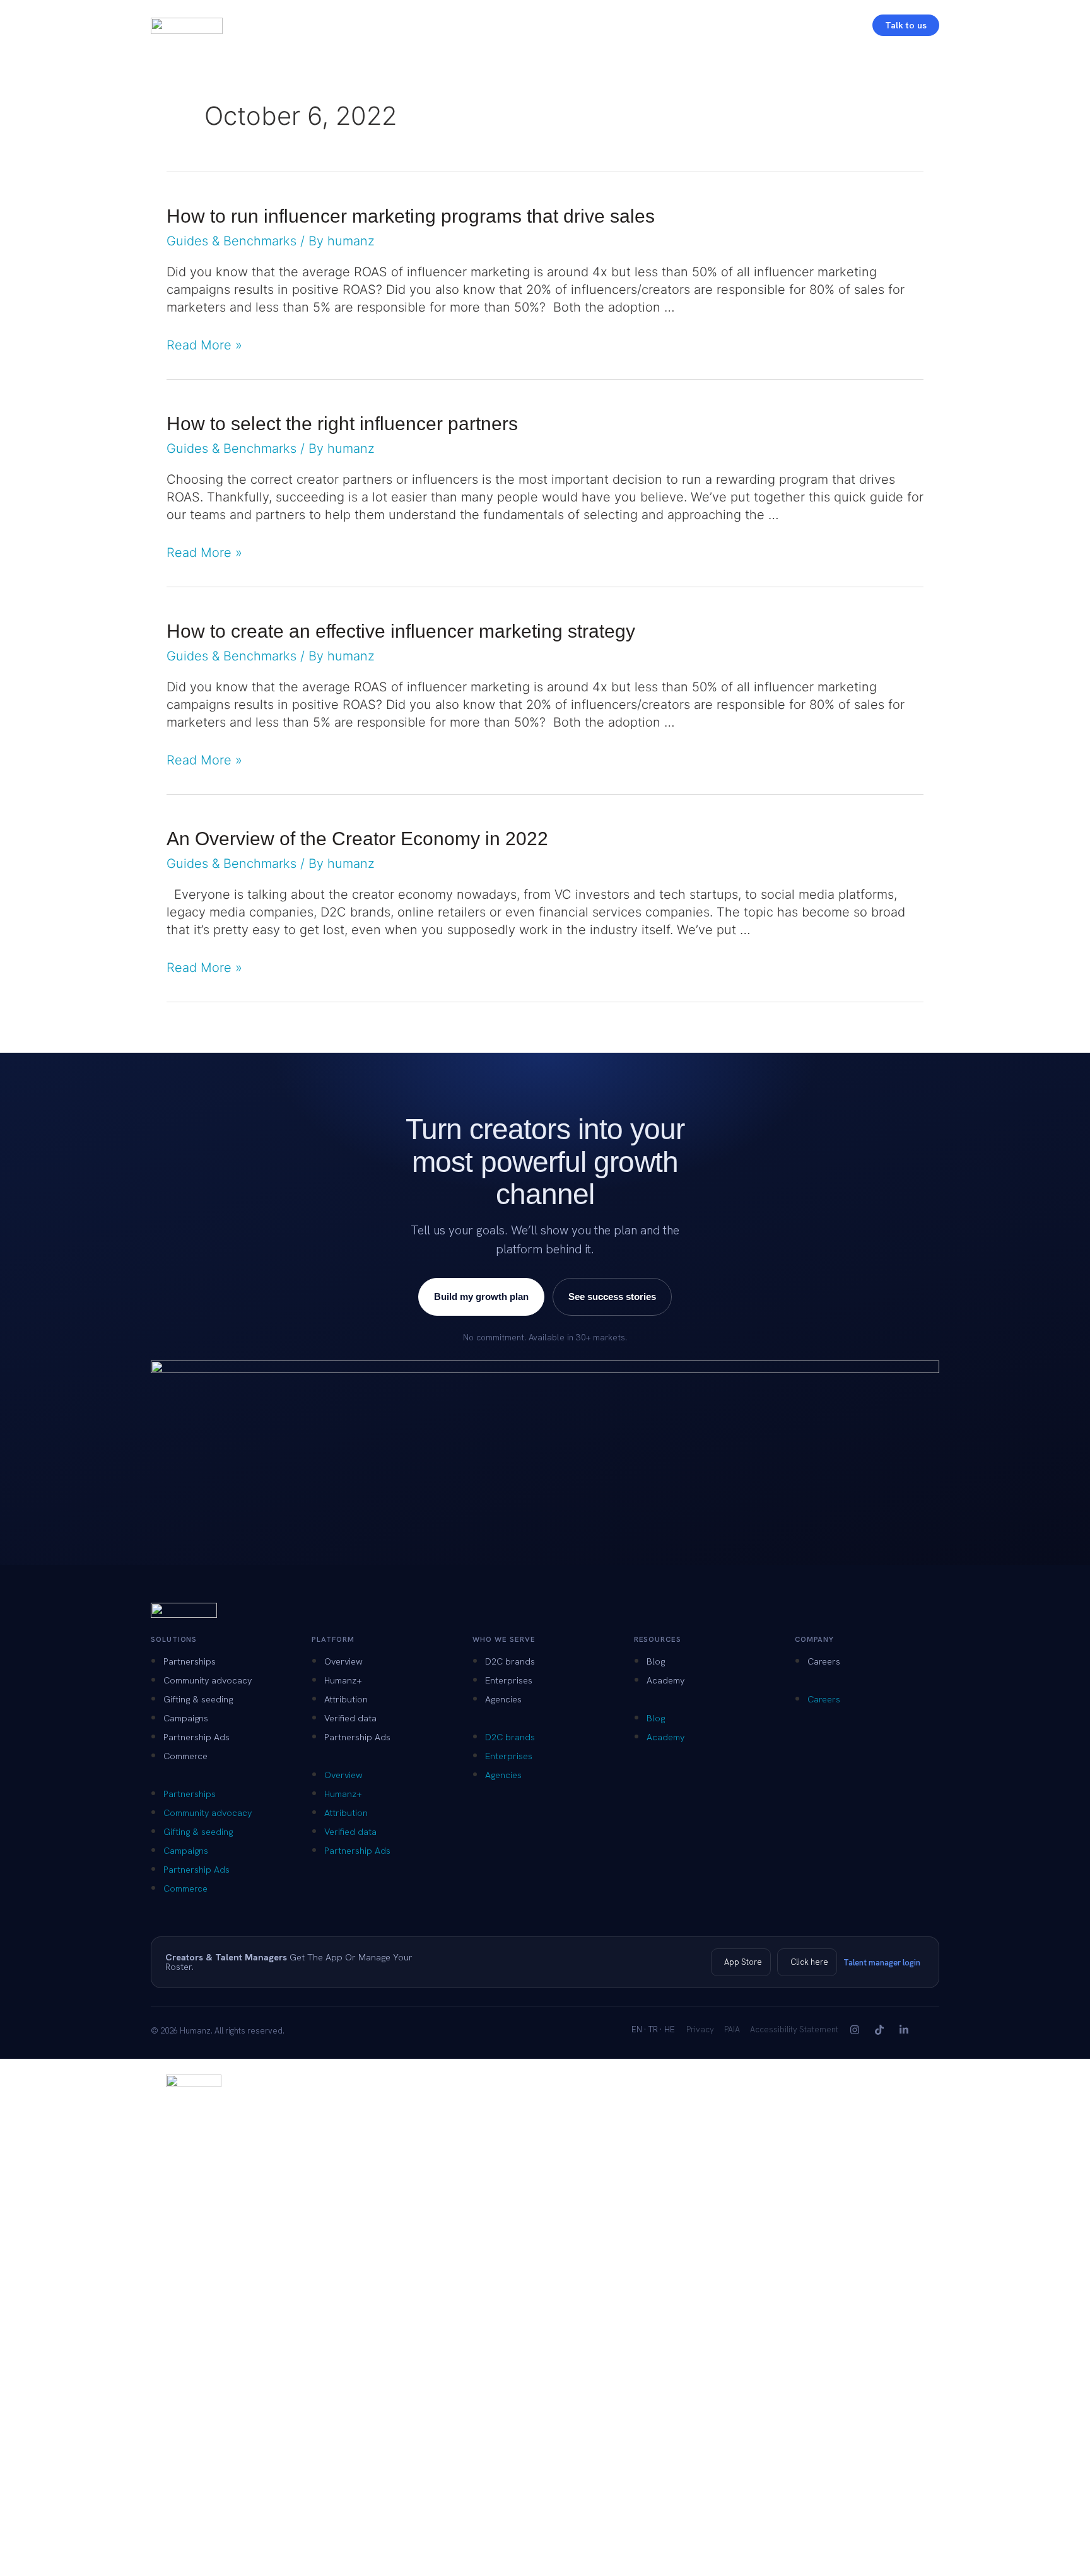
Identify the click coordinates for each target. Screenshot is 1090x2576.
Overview (343, 1661)
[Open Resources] (523, 25)
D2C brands (510, 1661)
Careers (824, 1661)
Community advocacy (208, 1680)
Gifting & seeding (198, 1699)
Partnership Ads (196, 1737)
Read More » (204, 345)
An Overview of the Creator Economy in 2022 (357, 839)
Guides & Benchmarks (231, 241)
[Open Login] (848, 25)
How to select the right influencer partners (342, 424)
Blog (656, 1661)
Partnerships (190, 1661)
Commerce (185, 1756)
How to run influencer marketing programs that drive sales (411, 216)
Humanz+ (343, 1680)
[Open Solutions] (300, 25)
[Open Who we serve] (448, 25)
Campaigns (186, 1718)
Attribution (346, 1699)
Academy (665, 1680)
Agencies (503, 1699)
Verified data (350, 1718)
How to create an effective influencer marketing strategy (401, 631)
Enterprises (509, 1680)
